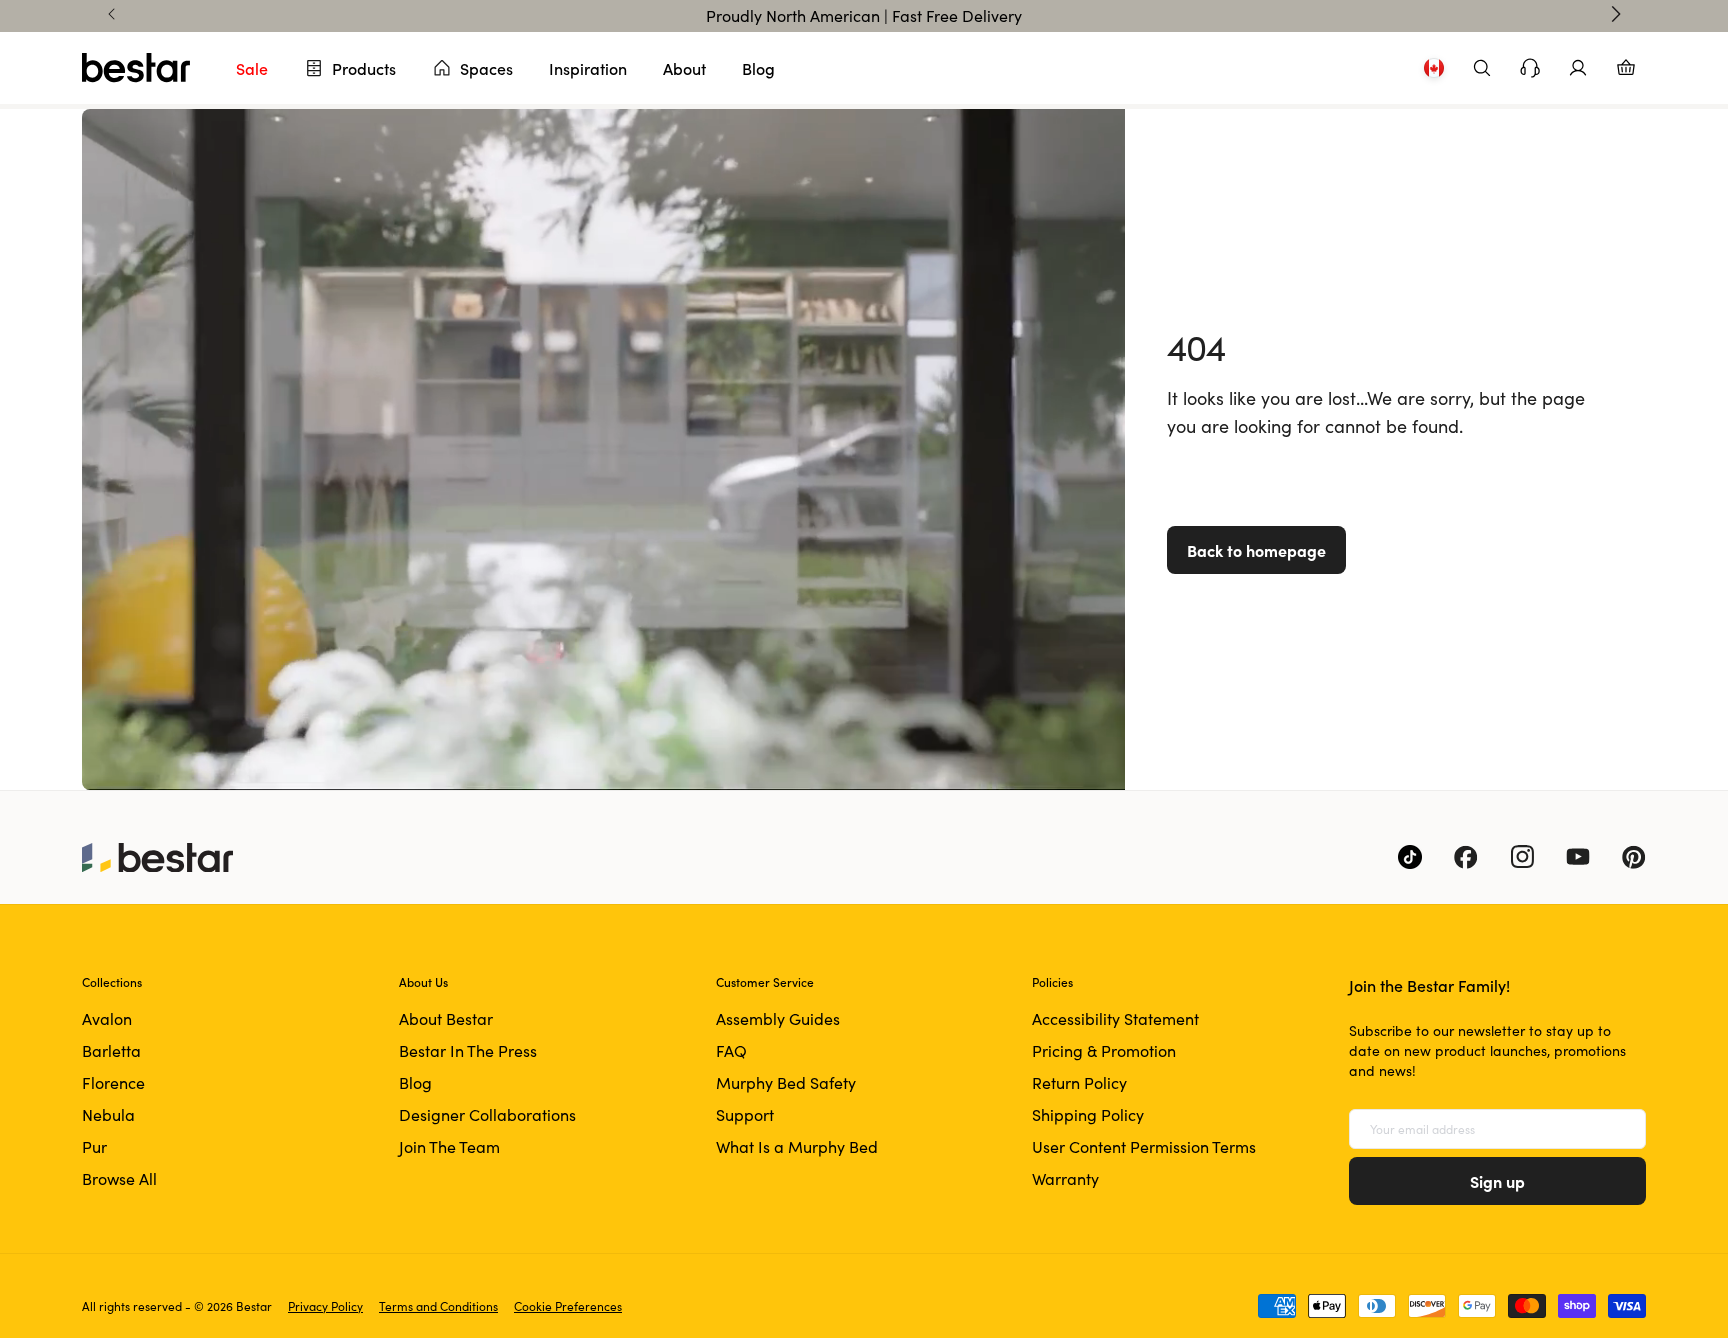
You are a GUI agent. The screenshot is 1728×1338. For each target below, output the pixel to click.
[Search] (1482, 68)
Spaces (486, 68)
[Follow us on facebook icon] (1466, 857)
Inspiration (588, 68)
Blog (758, 68)
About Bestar (446, 1018)
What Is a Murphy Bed (797, 1146)
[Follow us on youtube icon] (1578, 857)
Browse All (119, 1178)
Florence (113, 1082)
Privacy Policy (325, 1306)
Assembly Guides (778, 1018)
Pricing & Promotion (1104, 1050)
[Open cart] (1626, 68)
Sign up (1497, 1181)
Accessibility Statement (1115, 1018)
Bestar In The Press (468, 1050)
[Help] (1530, 68)
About (684, 68)
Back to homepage (1256, 550)
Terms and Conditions (438, 1306)
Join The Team (449, 1146)
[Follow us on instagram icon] (1522, 857)
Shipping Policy (1088, 1114)
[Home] (136, 68)
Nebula (108, 1114)
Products (364, 68)
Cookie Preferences (568, 1306)
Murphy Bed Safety (786, 1082)
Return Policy (1079, 1082)
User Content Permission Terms (1144, 1146)
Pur (94, 1146)
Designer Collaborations (487, 1114)
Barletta (111, 1050)
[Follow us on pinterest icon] (1634, 857)
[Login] (1578, 68)
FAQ (731, 1050)
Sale (252, 68)
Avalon (107, 1018)
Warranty (1065, 1178)
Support (745, 1114)
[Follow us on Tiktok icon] (1410, 857)
